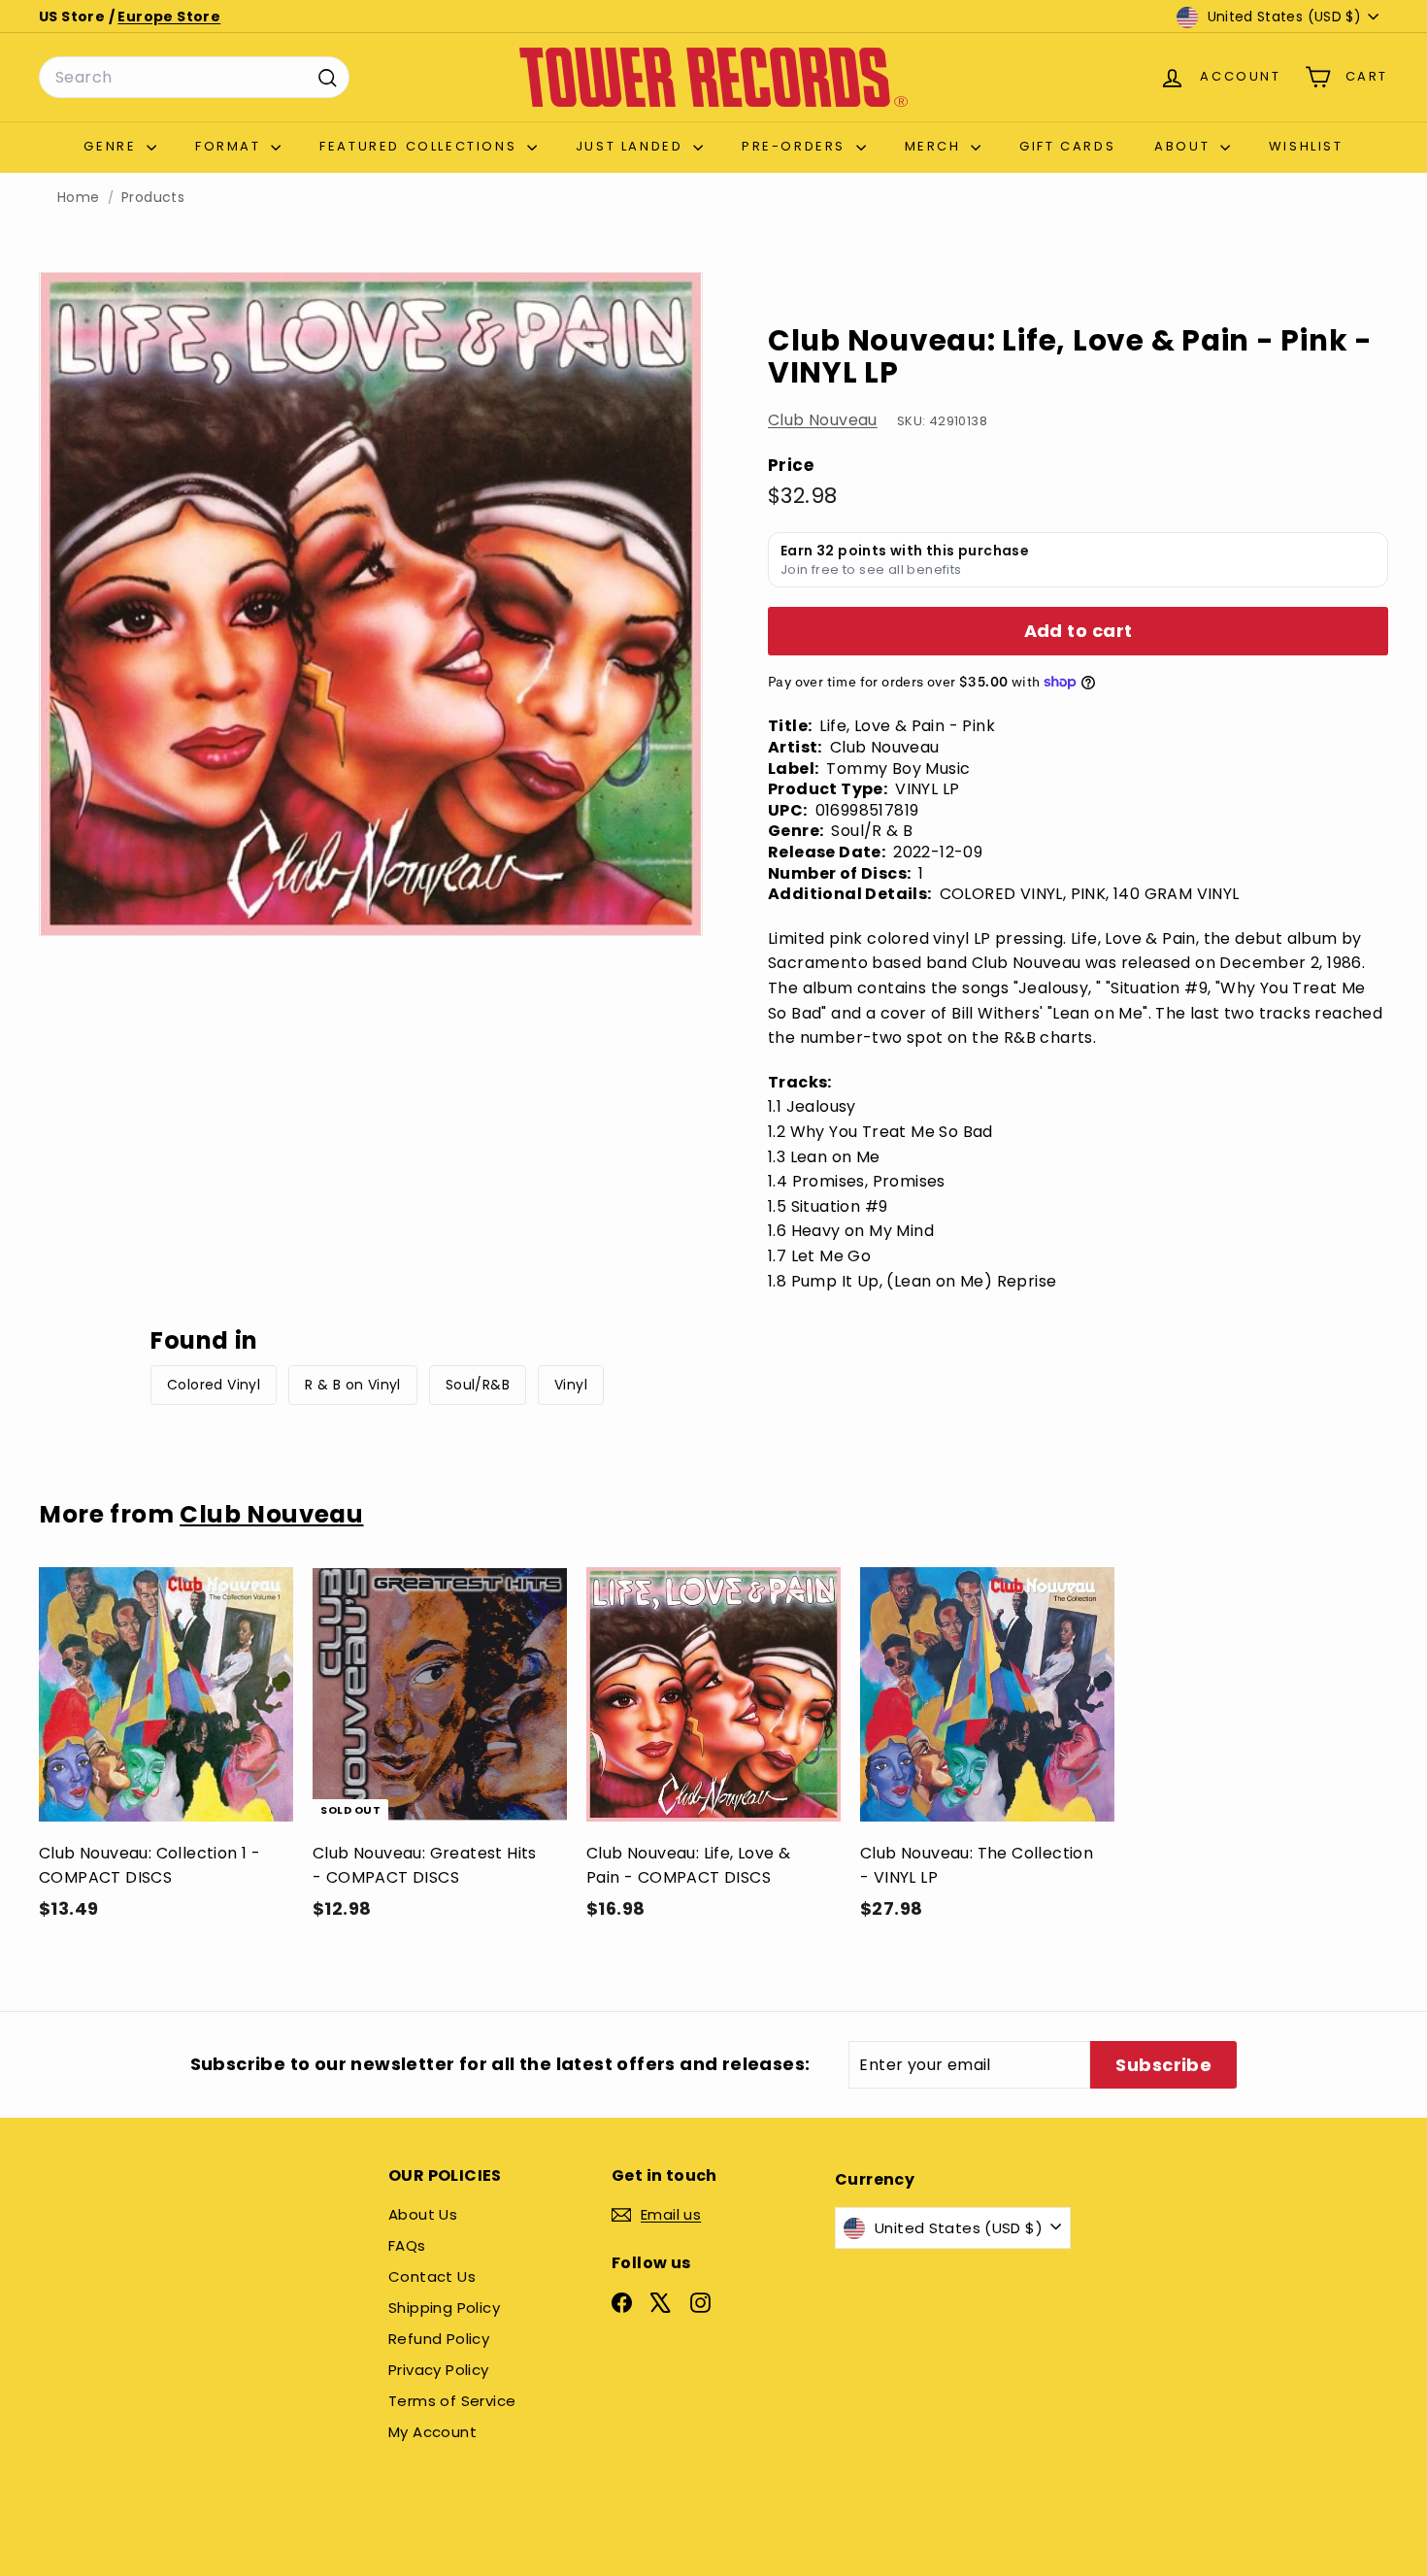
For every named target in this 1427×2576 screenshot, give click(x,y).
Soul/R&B (478, 1385)
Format (231, 146)
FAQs (407, 2245)
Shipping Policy (444, 2308)
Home (79, 198)
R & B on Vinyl (353, 1385)
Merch (936, 146)
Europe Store (169, 17)
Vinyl (571, 1385)
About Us (423, 2214)
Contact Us (432, 2276)
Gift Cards (1067, 146)
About (1185, 146)
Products (153, 198)
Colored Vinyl (214, 1385)
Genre (113, 146)
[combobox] (194, 78)
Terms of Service (452, 2401)
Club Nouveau (823, 420)
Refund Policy (439, 2339)
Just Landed (632, 146)
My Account (432, 2432)
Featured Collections (421, 146)
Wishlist (1306, 146)
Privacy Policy (439, 2370)
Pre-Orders (796, 146)
